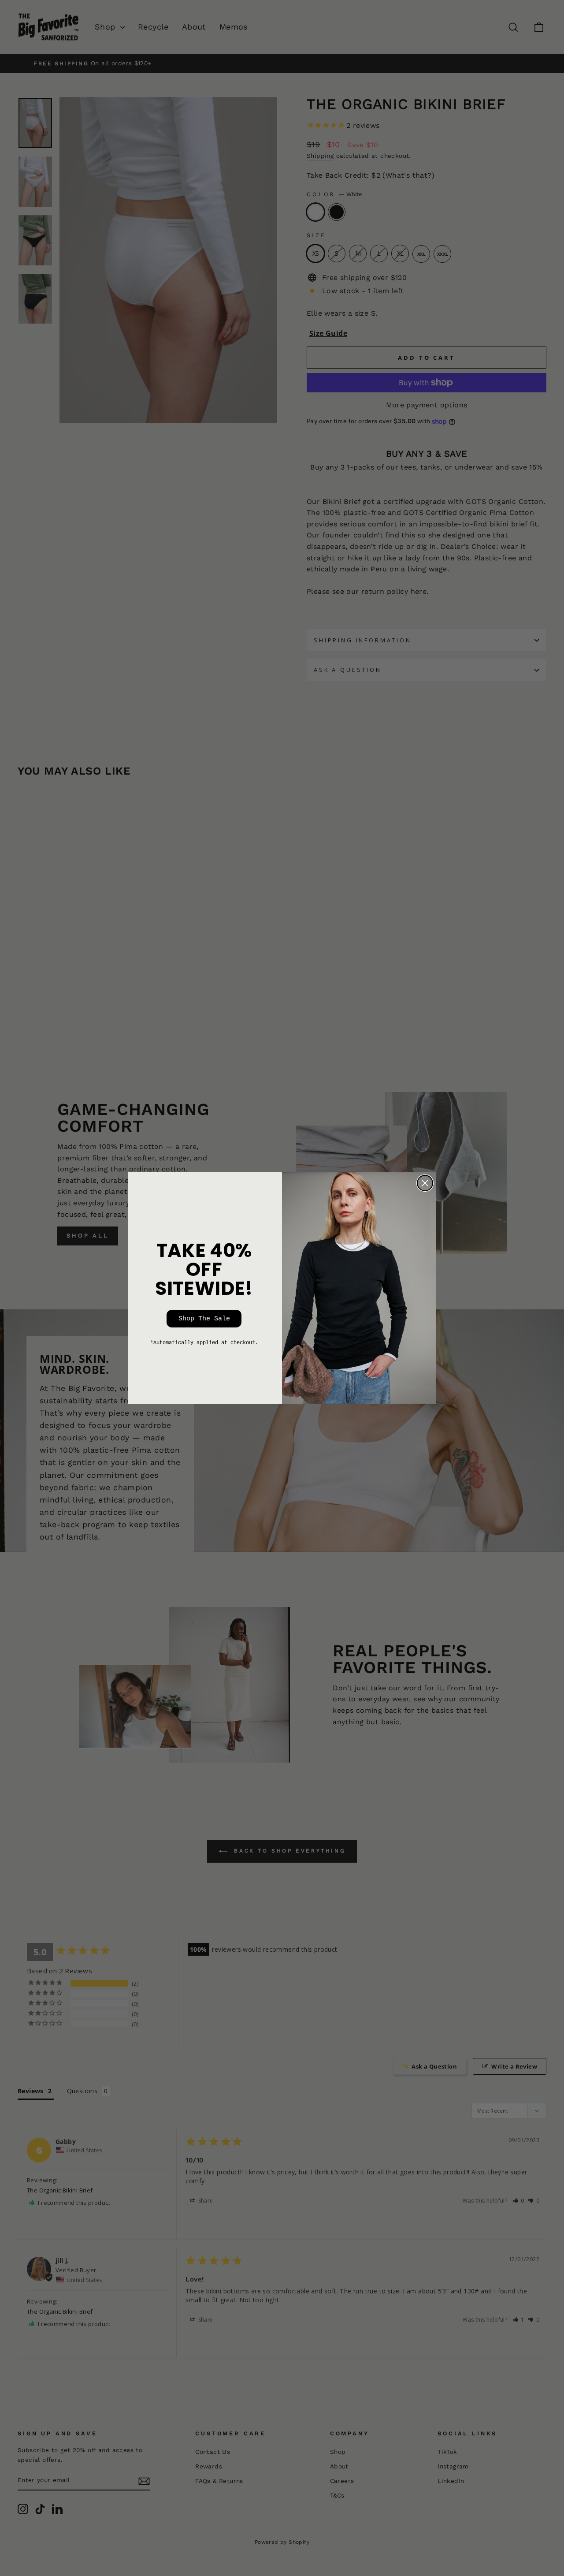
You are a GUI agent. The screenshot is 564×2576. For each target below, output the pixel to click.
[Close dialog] (425, 1183)
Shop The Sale (204, 1319)
